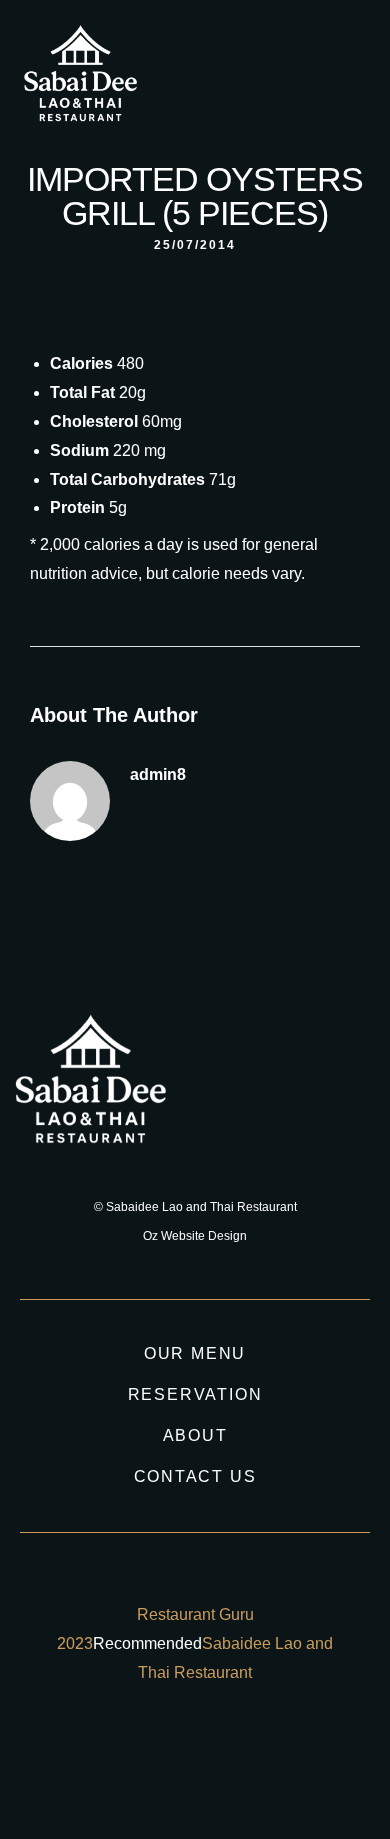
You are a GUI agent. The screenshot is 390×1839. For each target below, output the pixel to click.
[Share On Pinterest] (116, 1753)
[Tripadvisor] (304, 79)
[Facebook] (267, 79)
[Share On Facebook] (58, 1753)
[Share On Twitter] (87, 1753)
